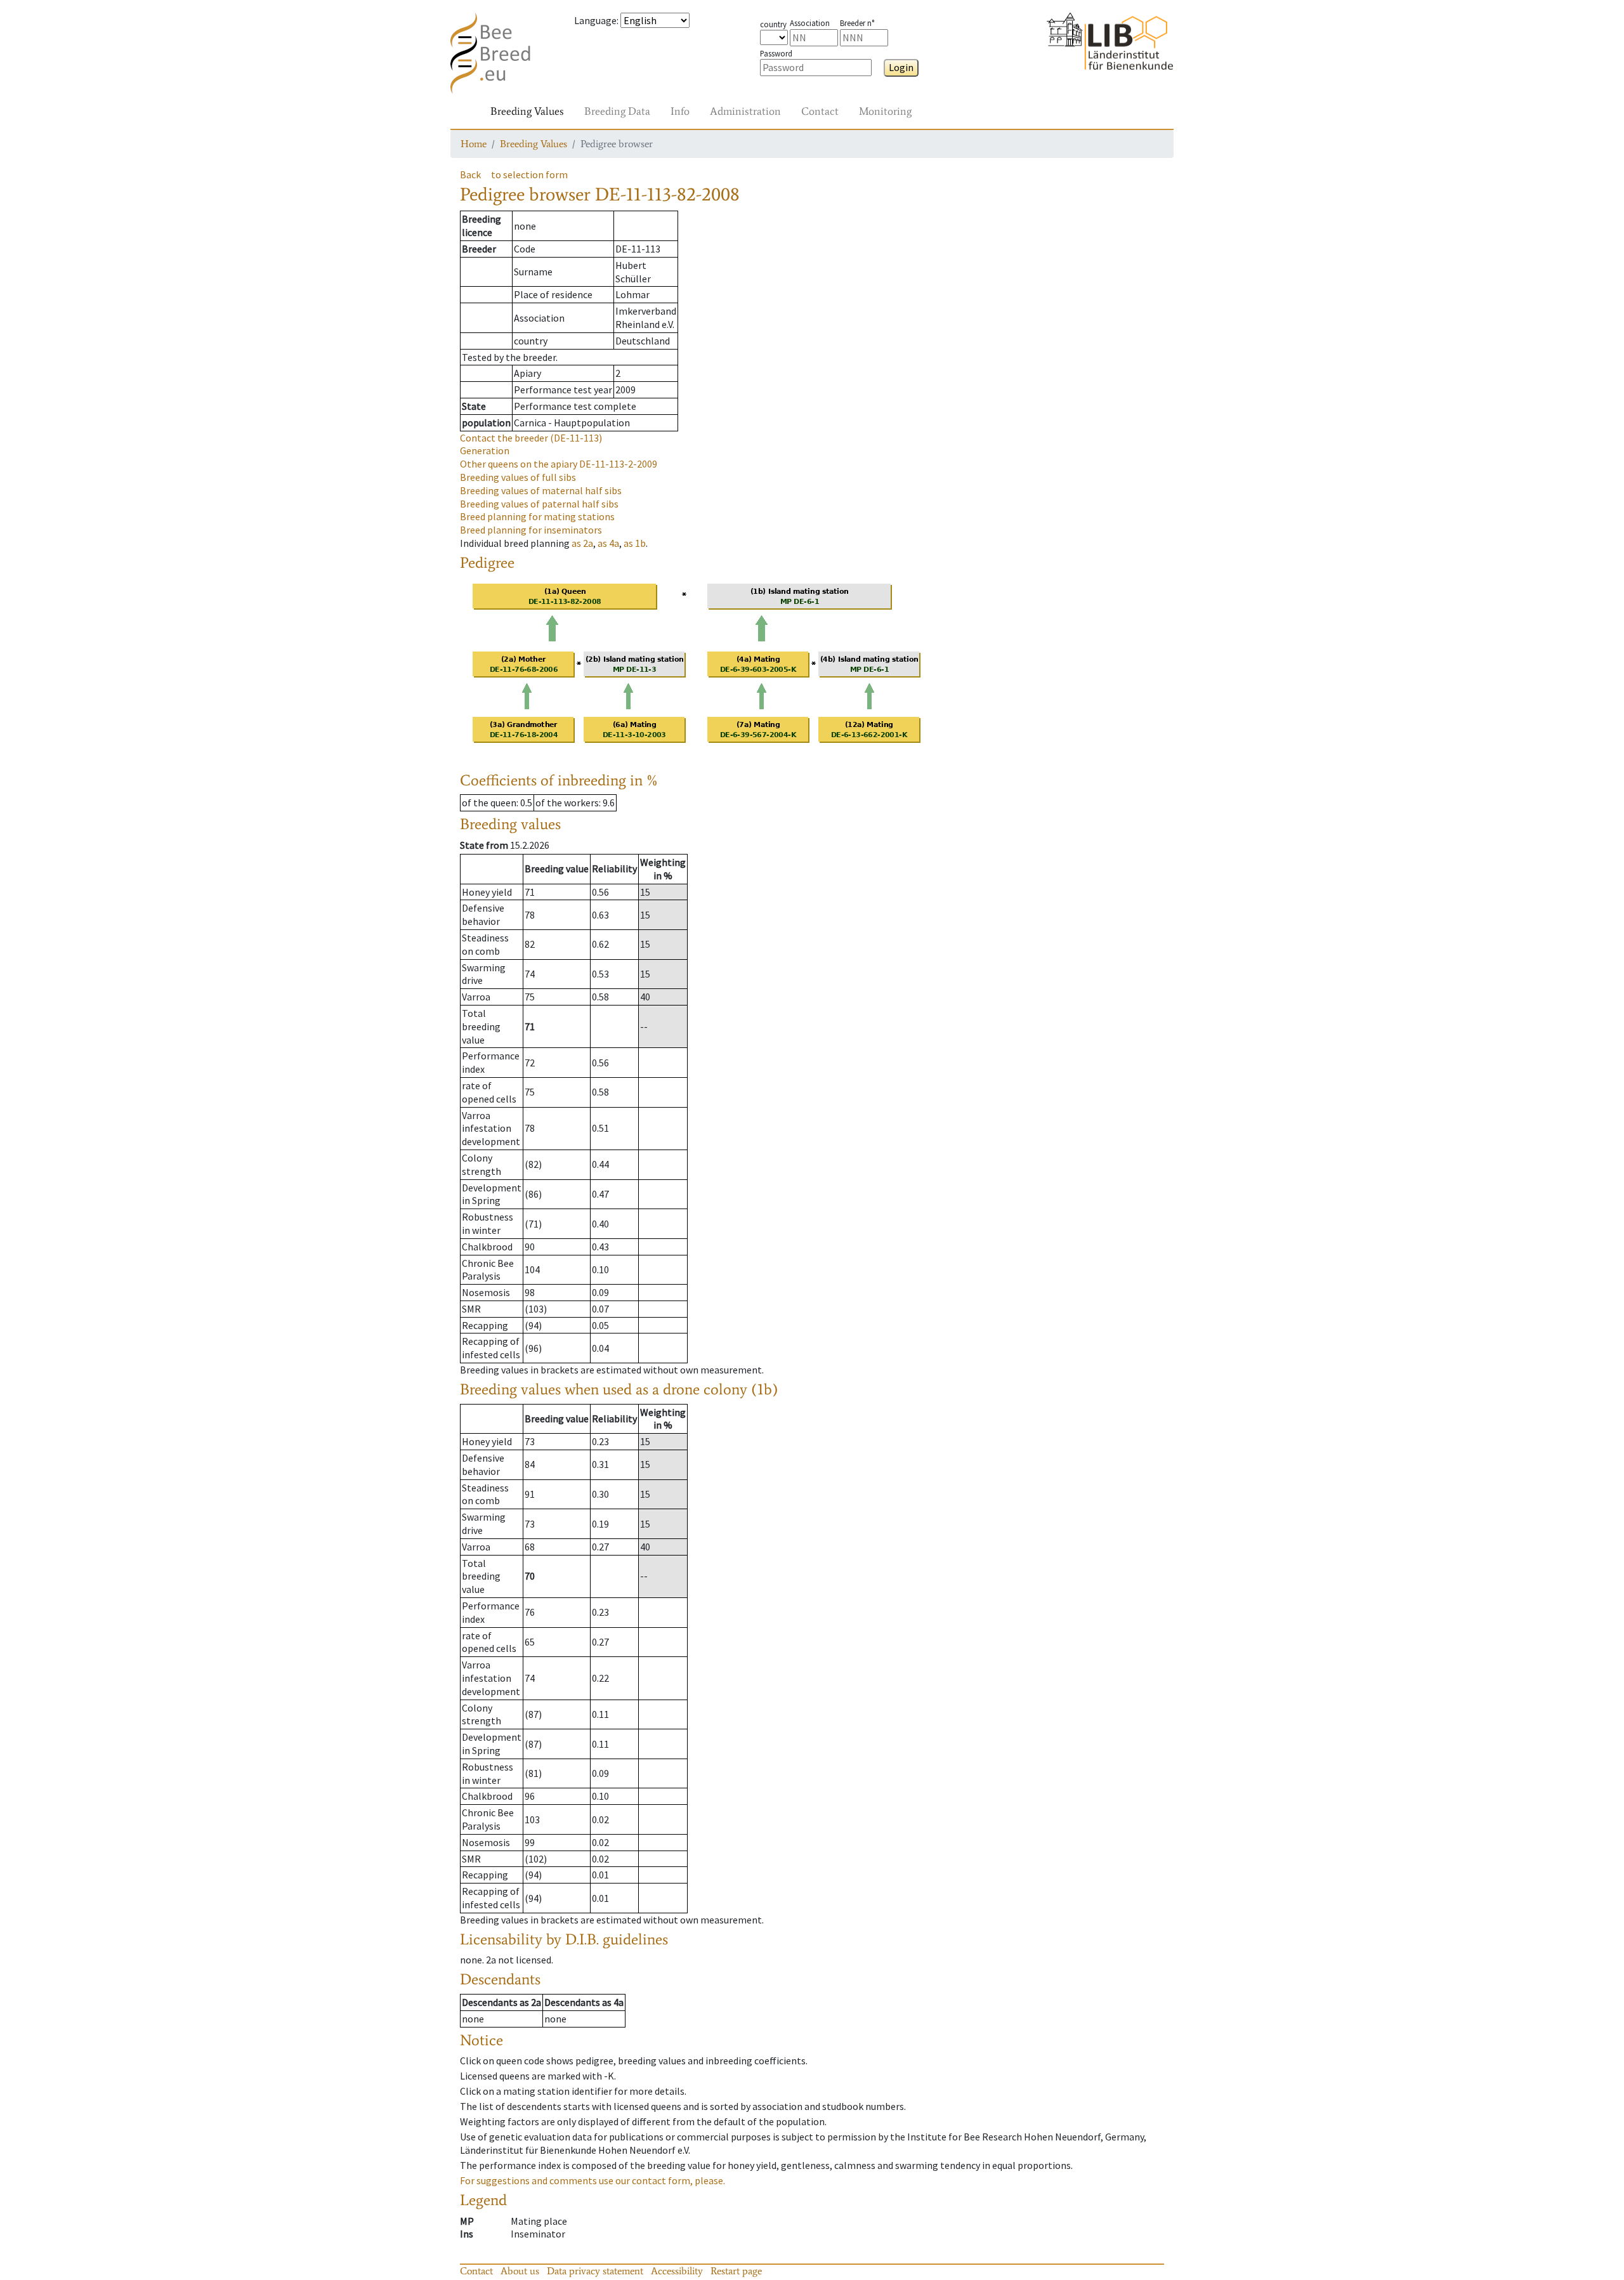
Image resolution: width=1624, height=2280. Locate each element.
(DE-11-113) (531, 438)
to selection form (529, 174)
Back (470, 174)
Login (901, 67)
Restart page (736, 2271)
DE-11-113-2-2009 (559, 464)
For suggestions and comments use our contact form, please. (593, 2180)
